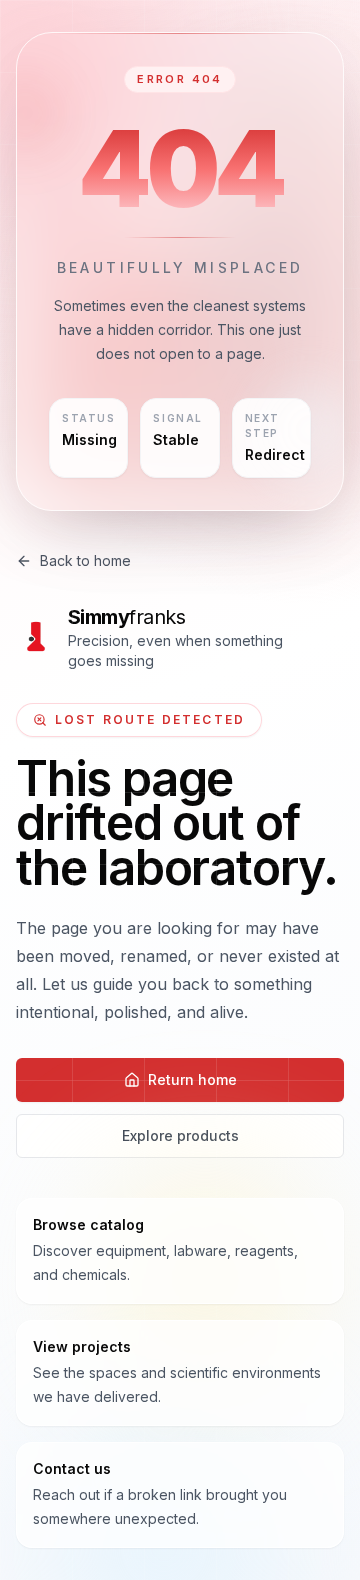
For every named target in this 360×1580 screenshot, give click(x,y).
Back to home (85, 560)
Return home (192, 1079)
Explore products (180, 1135)
